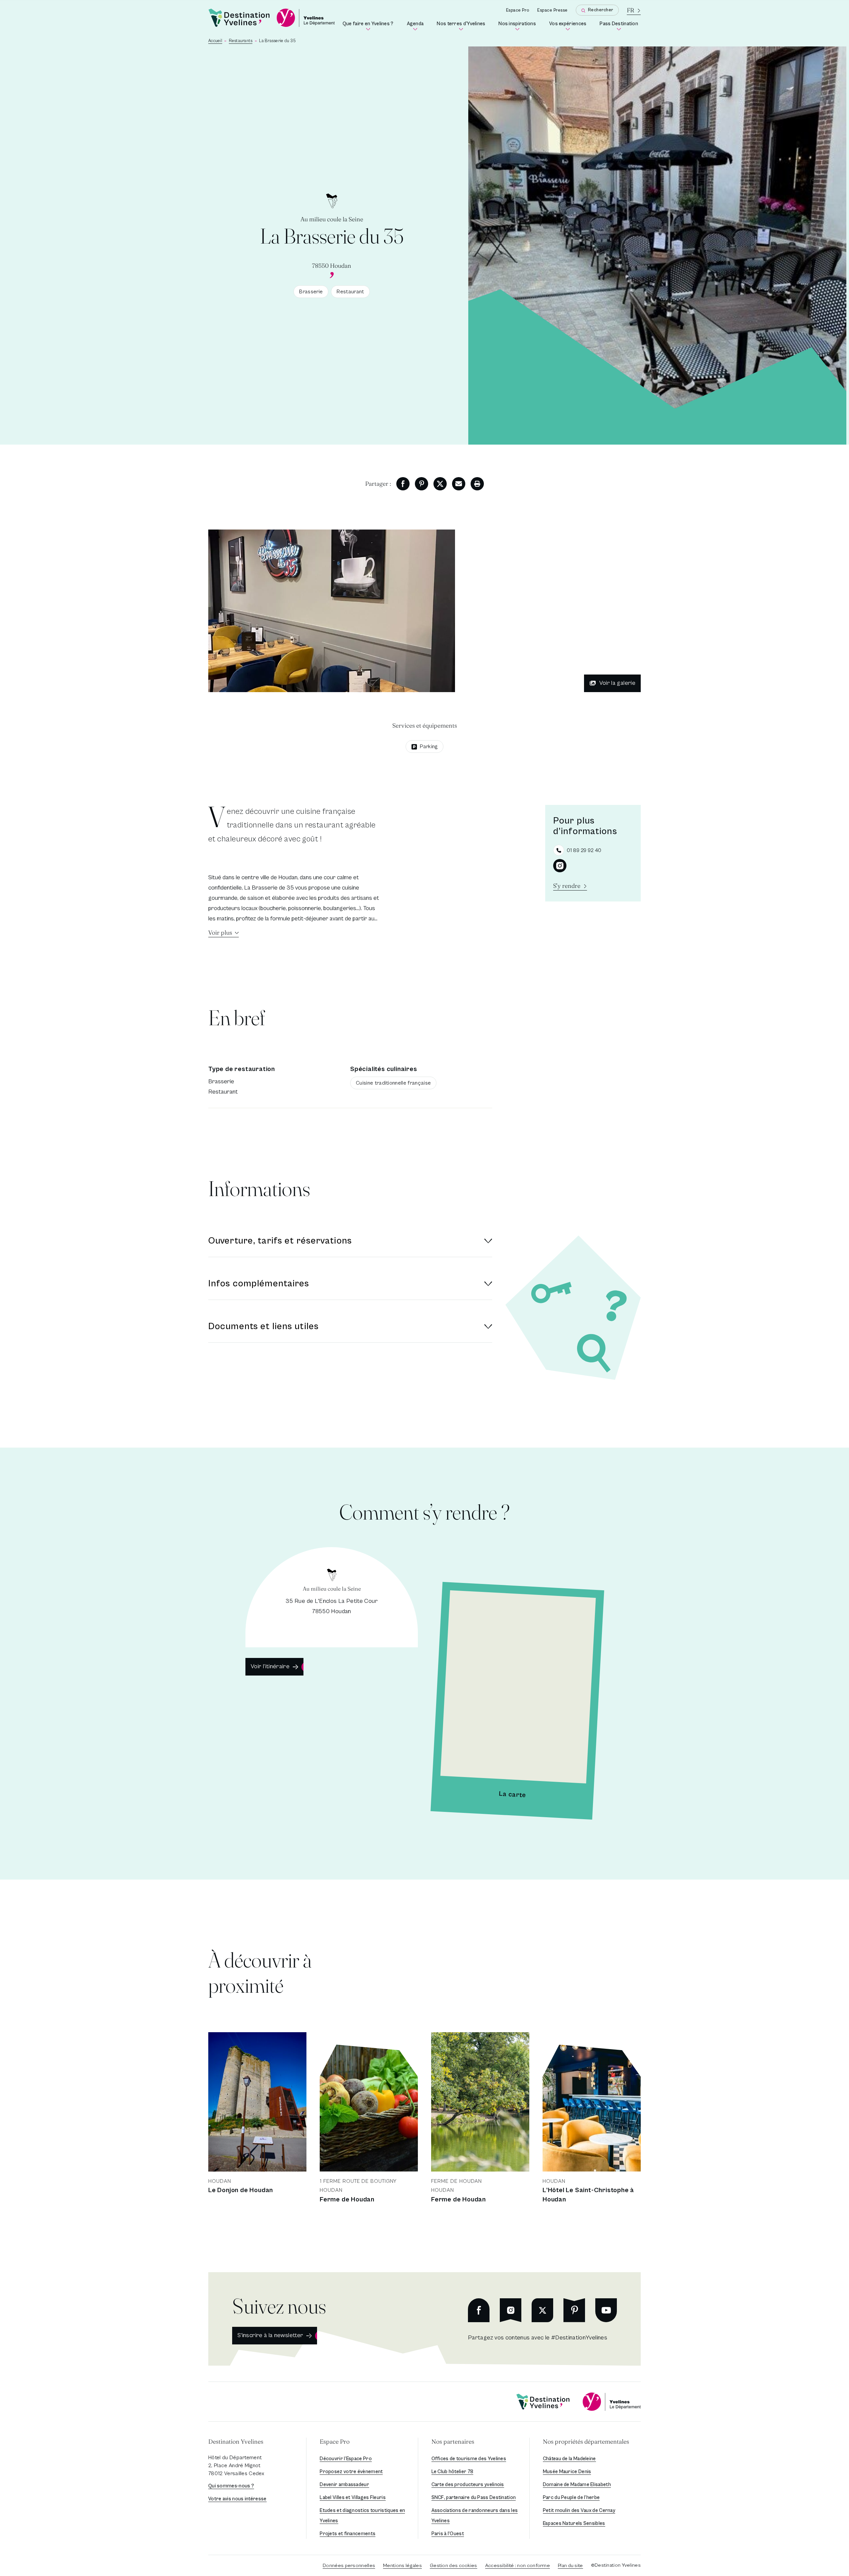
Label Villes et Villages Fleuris (353, 2498)
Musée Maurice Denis (567, 2472)
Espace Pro (518, 10)
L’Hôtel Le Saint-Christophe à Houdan (588, 2195)
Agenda (417, 26)
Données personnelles (349, 2566)
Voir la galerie (617, 683)
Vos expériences (569, 26)
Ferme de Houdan (347, 2200)
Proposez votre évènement (351, 2472)
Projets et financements (348, 2534)
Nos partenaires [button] (453, 2441)
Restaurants (241, 41)
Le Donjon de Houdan (241, 2190)
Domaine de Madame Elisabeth (577, 2485)
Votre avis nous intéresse (237, 2499)
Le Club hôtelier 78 (453, 2472)
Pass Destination (620, 26)
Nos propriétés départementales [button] (586, 2441)
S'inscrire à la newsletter (270, 2335)
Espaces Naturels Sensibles (574, 2523)
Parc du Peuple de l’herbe (571, 2498)
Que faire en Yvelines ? (369, 26)
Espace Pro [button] (335, 2441)
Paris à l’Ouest (448, 2534)
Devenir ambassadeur (344, 2485)
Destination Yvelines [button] (236, 2441)
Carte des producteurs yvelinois (468, 2485)
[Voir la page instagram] (560, 866)
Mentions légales (402, 2566)
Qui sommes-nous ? (231, 2486)
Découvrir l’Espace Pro (346, 2459)
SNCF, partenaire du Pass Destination (474, 2498)
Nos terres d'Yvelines (462, 26)
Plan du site (570, 2566)
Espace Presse (553, 10)
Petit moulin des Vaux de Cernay (579, 2510)
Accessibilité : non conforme (518, 2566)
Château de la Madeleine (569, 2459)
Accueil (215, 41)
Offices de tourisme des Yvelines (469, 2459)
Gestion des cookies (454, 2566)
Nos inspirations (519, 26)
